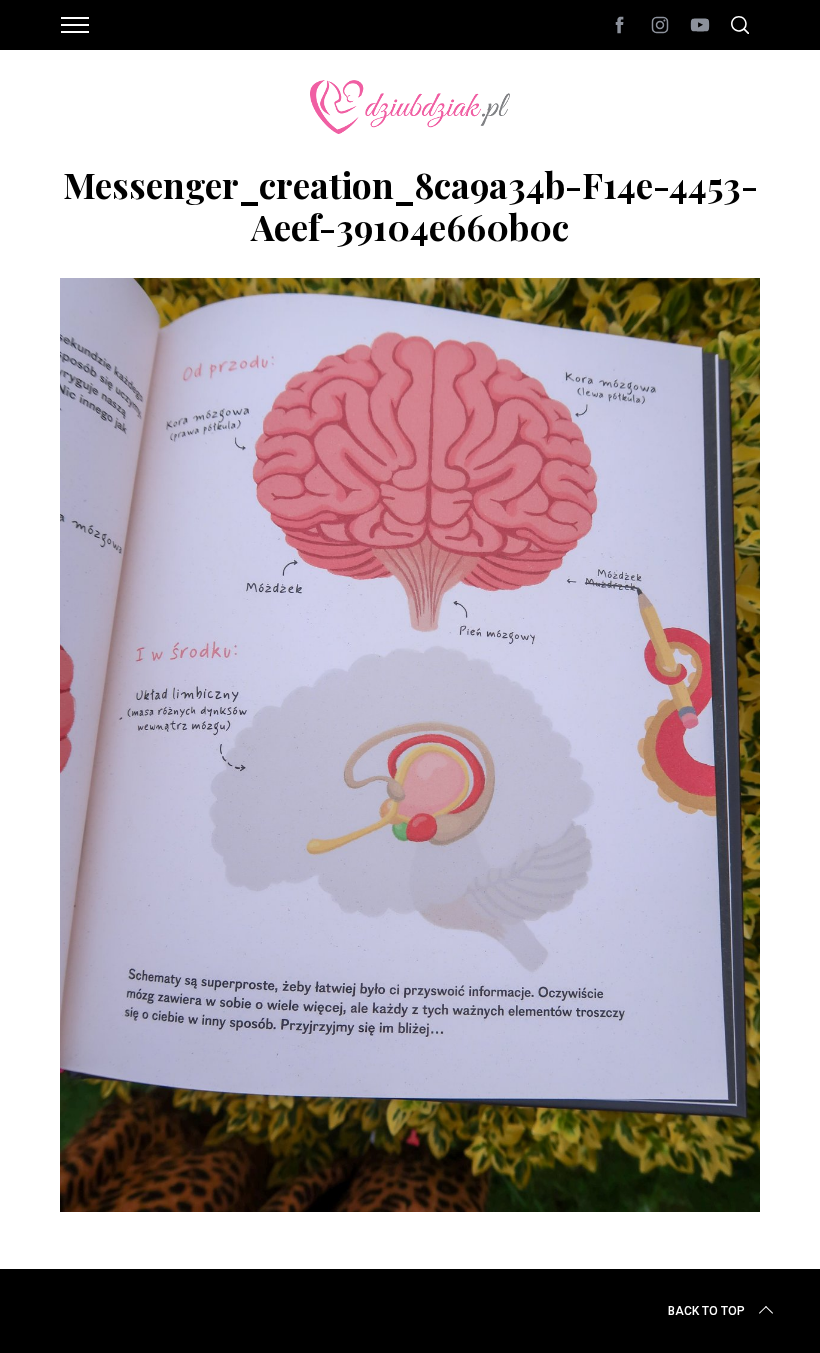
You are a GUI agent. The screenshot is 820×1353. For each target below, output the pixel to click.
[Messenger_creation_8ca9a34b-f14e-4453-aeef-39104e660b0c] (410, 1205)
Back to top (706, 1311)
